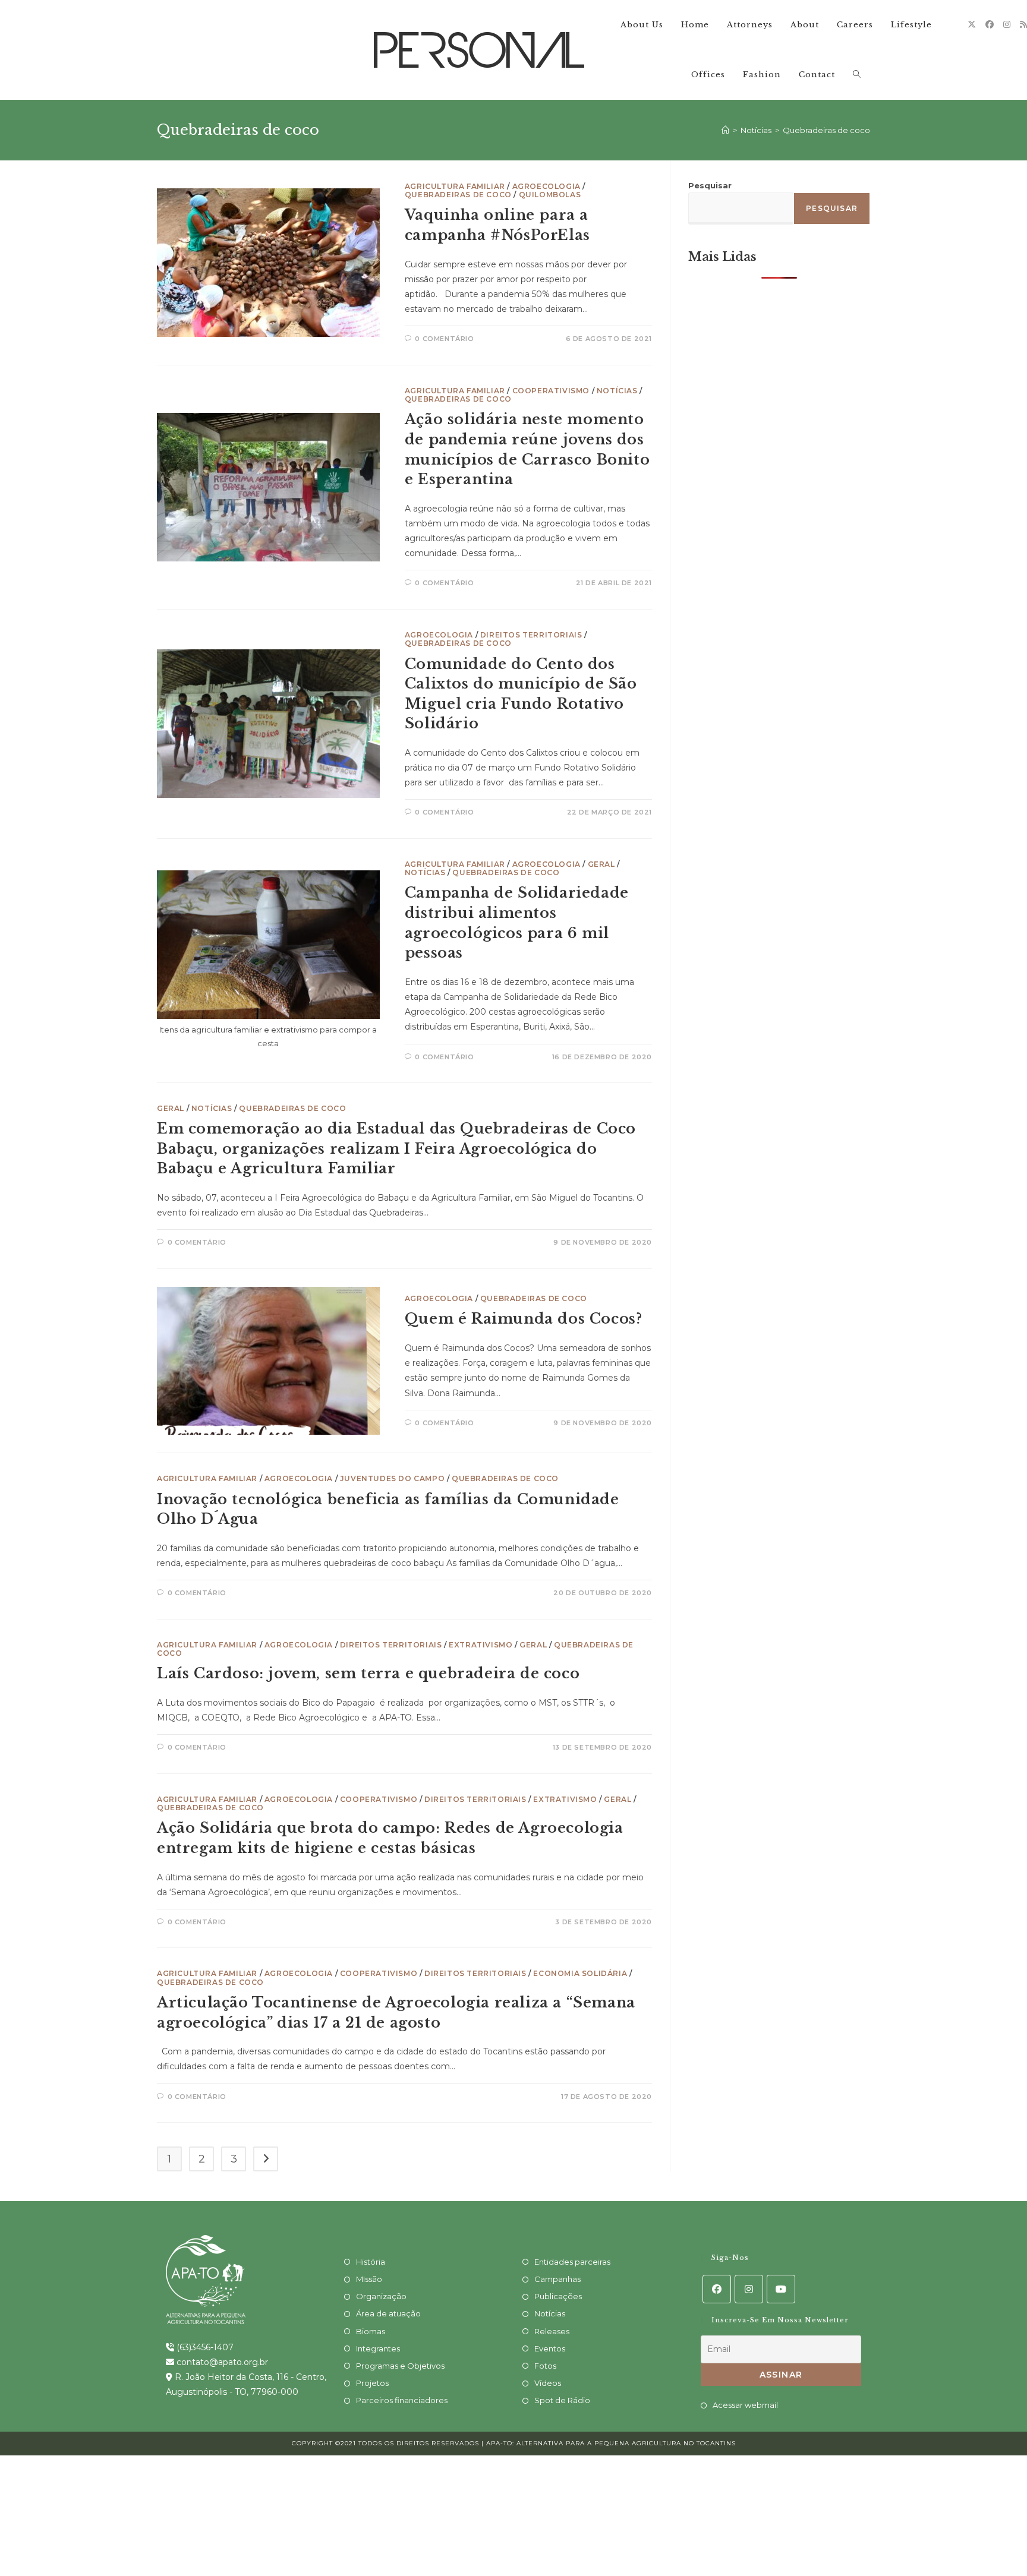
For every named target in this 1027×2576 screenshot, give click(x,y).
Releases (552, 2331)
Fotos (545, 2366)
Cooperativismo (551, 391)
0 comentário (444, 339)
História (371, 2262)
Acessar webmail (745, 2405)
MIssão (369, 2279)
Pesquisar (710, 185)
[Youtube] (781, 2289)
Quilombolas (550, 195)
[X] (972, 24)
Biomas (371, 2331)
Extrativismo (481, 1645)
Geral (601, 864)
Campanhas (557, 2279)
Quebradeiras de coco (826, 130)
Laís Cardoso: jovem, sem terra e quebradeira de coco (368, 1673)
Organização (381, 2296)
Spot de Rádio (562, 2400)
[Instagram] (1007, 24)
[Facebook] (990, 24)
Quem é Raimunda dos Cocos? (524, 1319)
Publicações (558, 2296)
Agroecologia (546, 186)
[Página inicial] (725, 130)
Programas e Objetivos (400, 2366)
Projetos (372, 2383)
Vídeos (548, 2383)
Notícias (617, 391)
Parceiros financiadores (402, 2400)
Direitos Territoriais (531, 635)
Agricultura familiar (455, 186)
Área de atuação (388, 2313)
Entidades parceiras (572, 2262)
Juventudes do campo (392, 1478)
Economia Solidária (580, 1973)
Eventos (550, 2348)
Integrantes (378, 2348)
